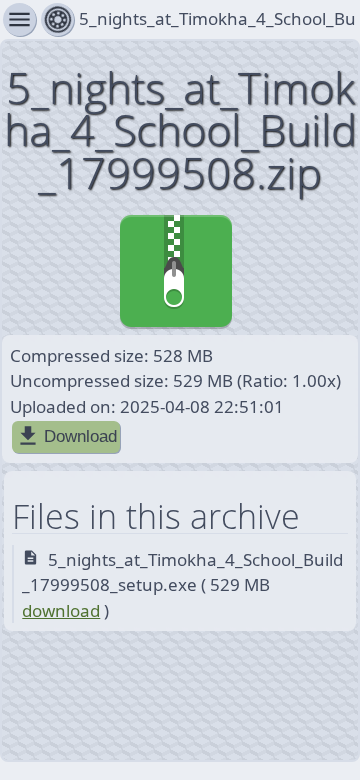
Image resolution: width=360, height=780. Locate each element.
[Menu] (57, 19)
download (61, 610)
